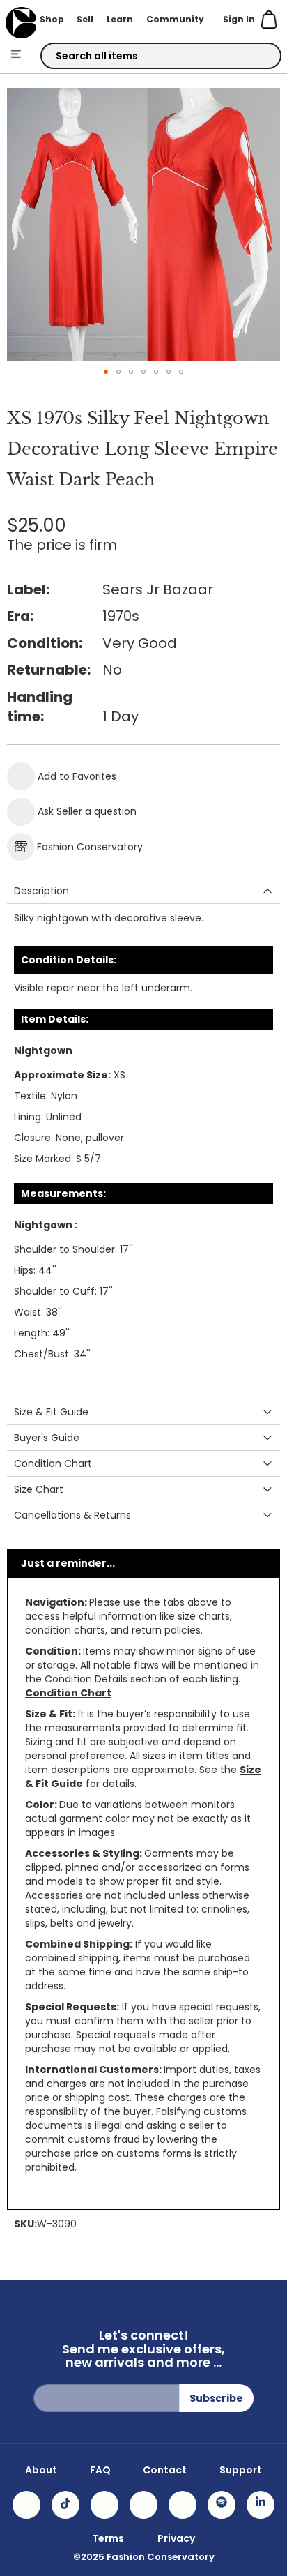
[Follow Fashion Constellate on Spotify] (222, 2505)
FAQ (100, 2470)
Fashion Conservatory (90, 847)
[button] (106, 372)
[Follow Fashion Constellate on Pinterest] (183, 2505)
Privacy (176, 2538)
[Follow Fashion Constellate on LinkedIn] (261, 2505)
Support (241, 2470)
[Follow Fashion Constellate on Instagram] (26, 2505)
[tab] (143, 891)
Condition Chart (68, 1693)
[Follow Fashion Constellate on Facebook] (104, 2505)
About (41, 2470)
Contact (165, 2470)
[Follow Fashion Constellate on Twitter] (143, 2505)
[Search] (258, 57)
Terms (108, 2538)
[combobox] (161, 56)
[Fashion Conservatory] (21, 23)
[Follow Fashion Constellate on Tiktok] (65, 2505)
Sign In (239, 19)
